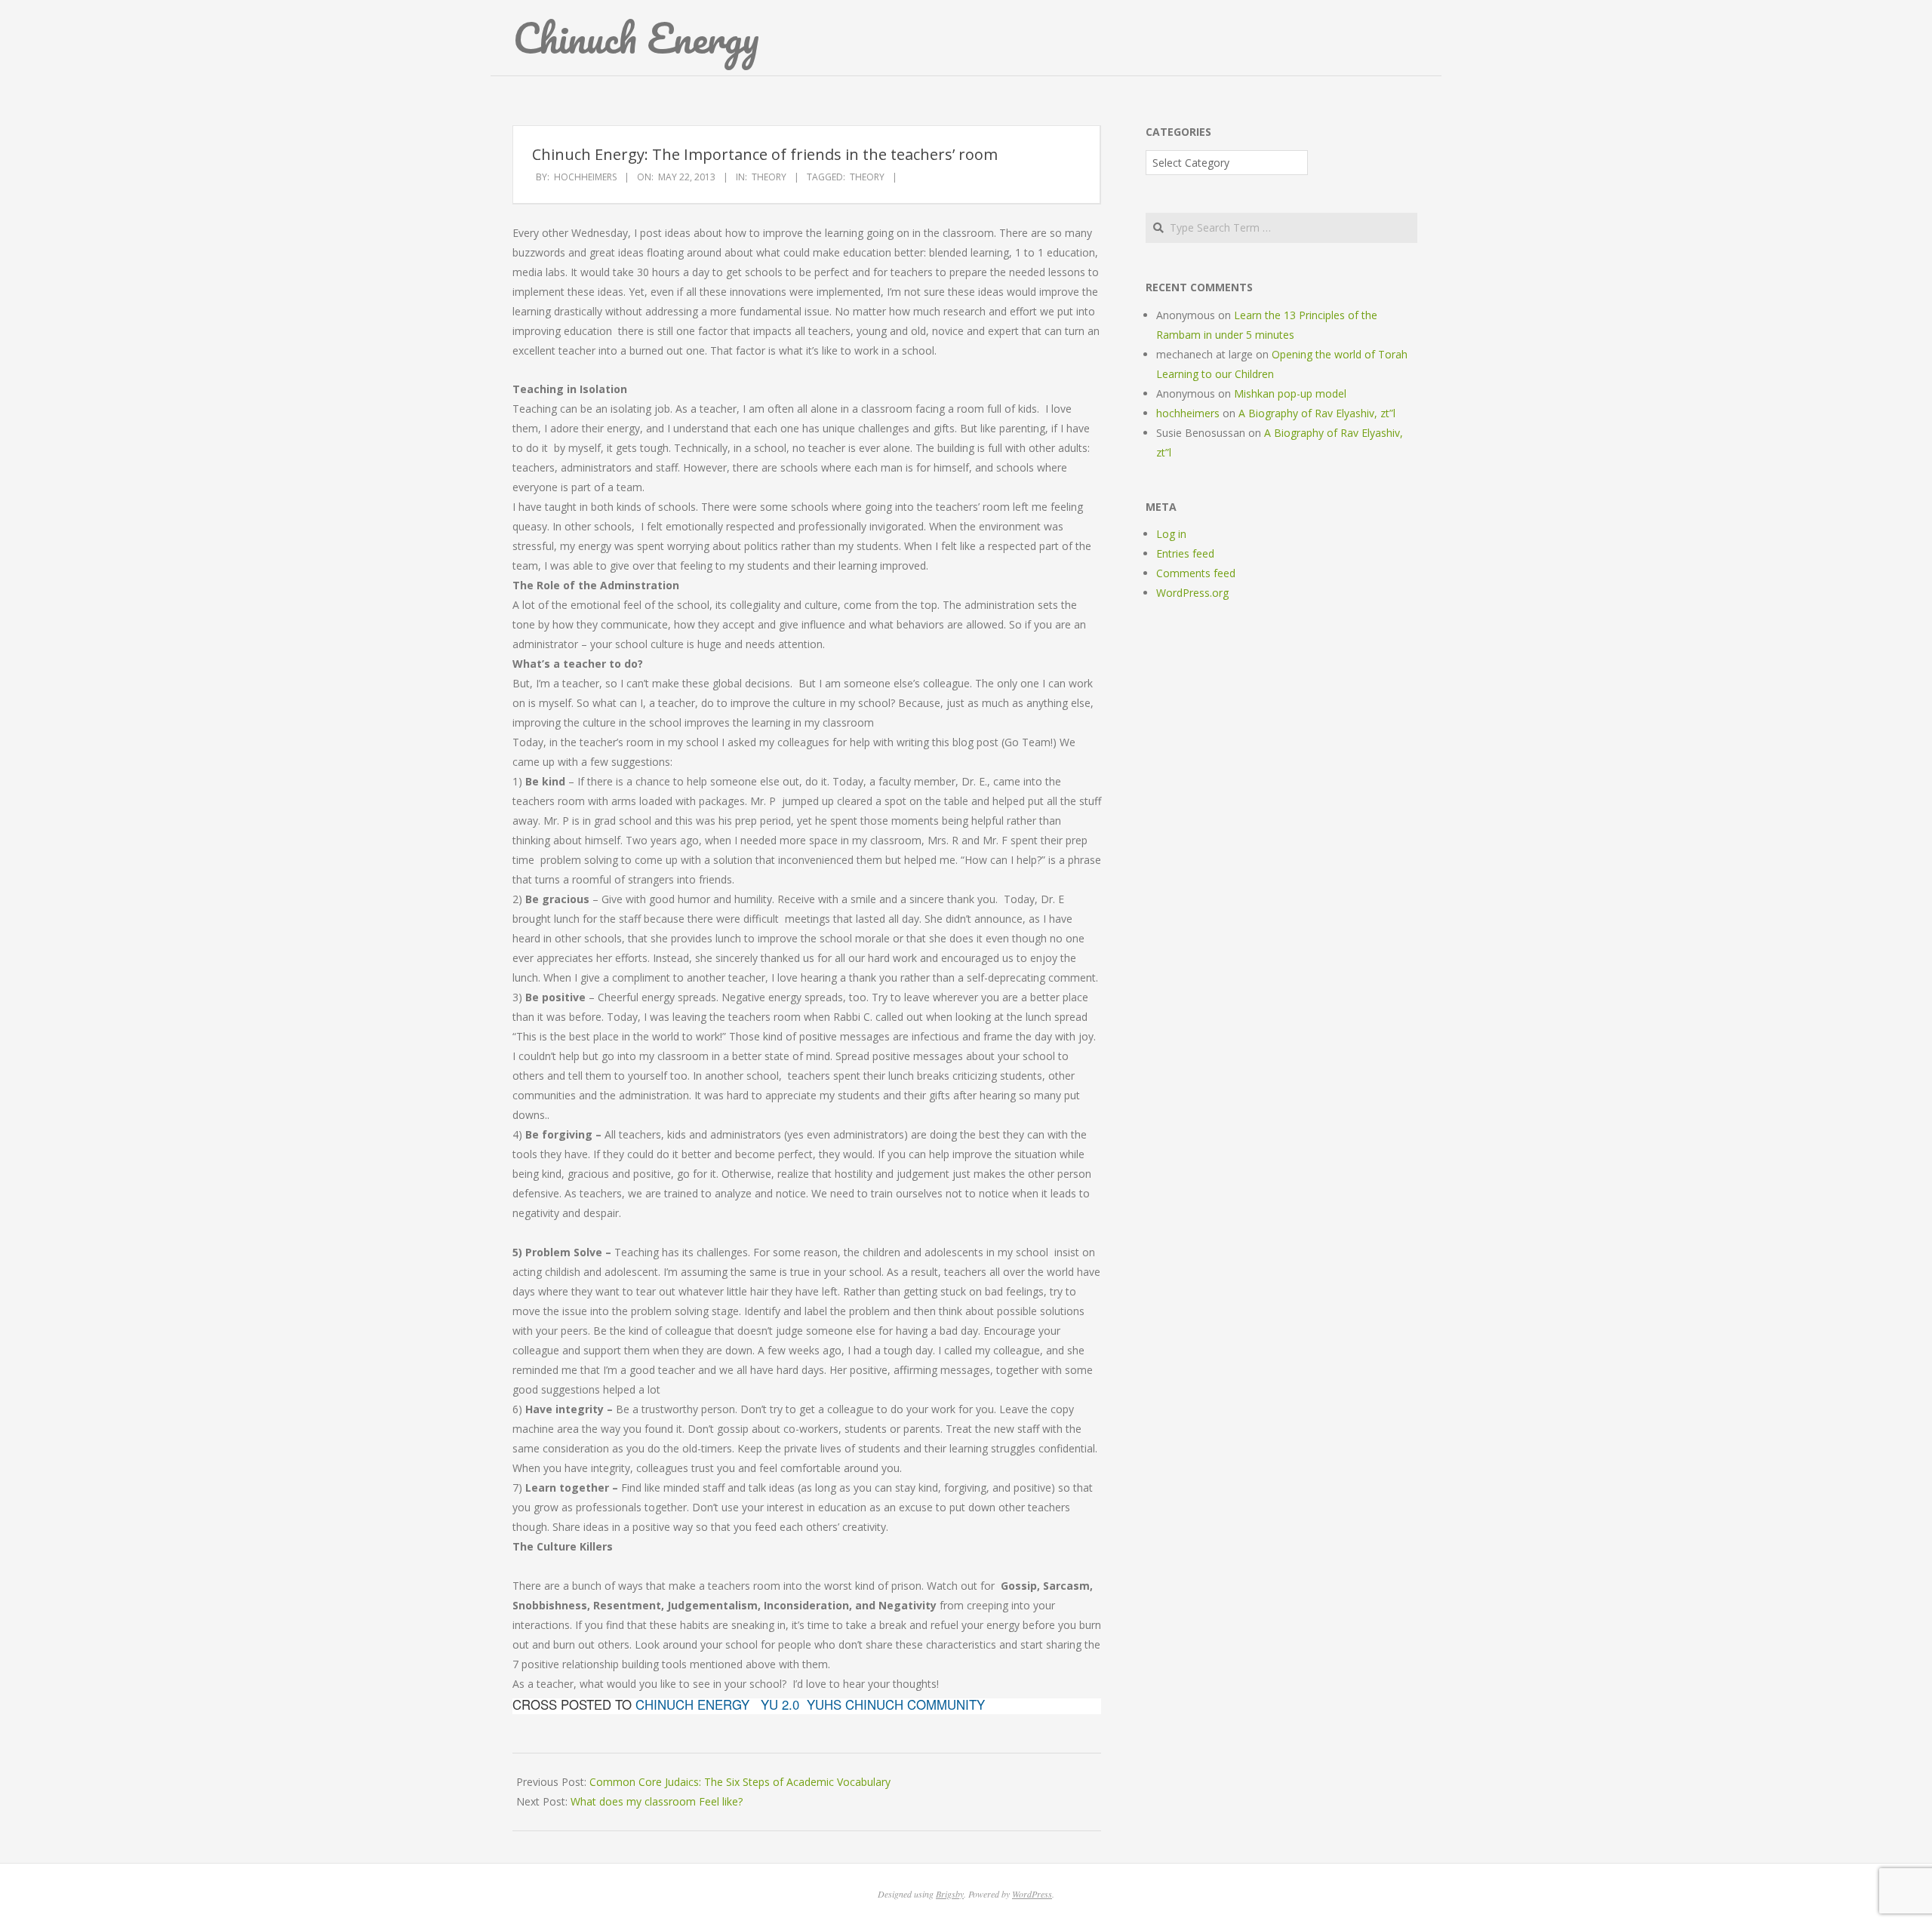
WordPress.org (1192, 593)
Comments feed (1196, 573)
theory (867, 177)
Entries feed (1185, 553)
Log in (1171, 534)
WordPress (1032, 1894)
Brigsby (950, 1894)
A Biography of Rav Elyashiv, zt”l (1317, 413)
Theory (769, 177)
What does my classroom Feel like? (657, 1801)
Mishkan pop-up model (1290, 393)
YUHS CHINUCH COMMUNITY (896, 1704)
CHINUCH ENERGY (692, 1704)
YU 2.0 (780, 1704)
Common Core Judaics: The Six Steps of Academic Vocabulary (740, 1782)
